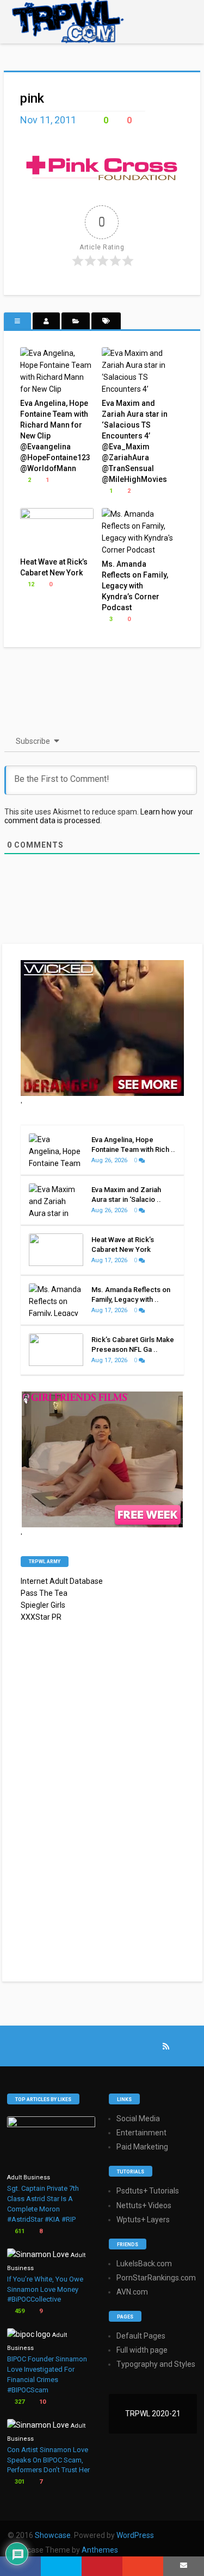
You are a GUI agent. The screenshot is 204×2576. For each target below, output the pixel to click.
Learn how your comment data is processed (99, 816)
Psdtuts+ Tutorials (148, 2191)
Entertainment (141, 2133)
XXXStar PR (41, 1617)
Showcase (53, 2535)
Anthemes (100, 2550)
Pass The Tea (44, 1593)
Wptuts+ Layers (143, 2220)
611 (19, 2231)
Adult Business (29, 2177)
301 (19, 2482)
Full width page (142, 2350)
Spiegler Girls (43, 1605)
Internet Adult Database (62, 1581)
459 (19, 2311)
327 (19, 2402)
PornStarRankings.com (156, 2278)
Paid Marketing (142, 2147)
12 (30, 584)
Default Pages (141, 2336)
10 (42, 2402)
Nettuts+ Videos (144, 2205)
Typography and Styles (156, 2364)
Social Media (138, 2119)
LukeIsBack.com (144, 2264)
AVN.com (132, 2292)
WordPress (135, 2535)
